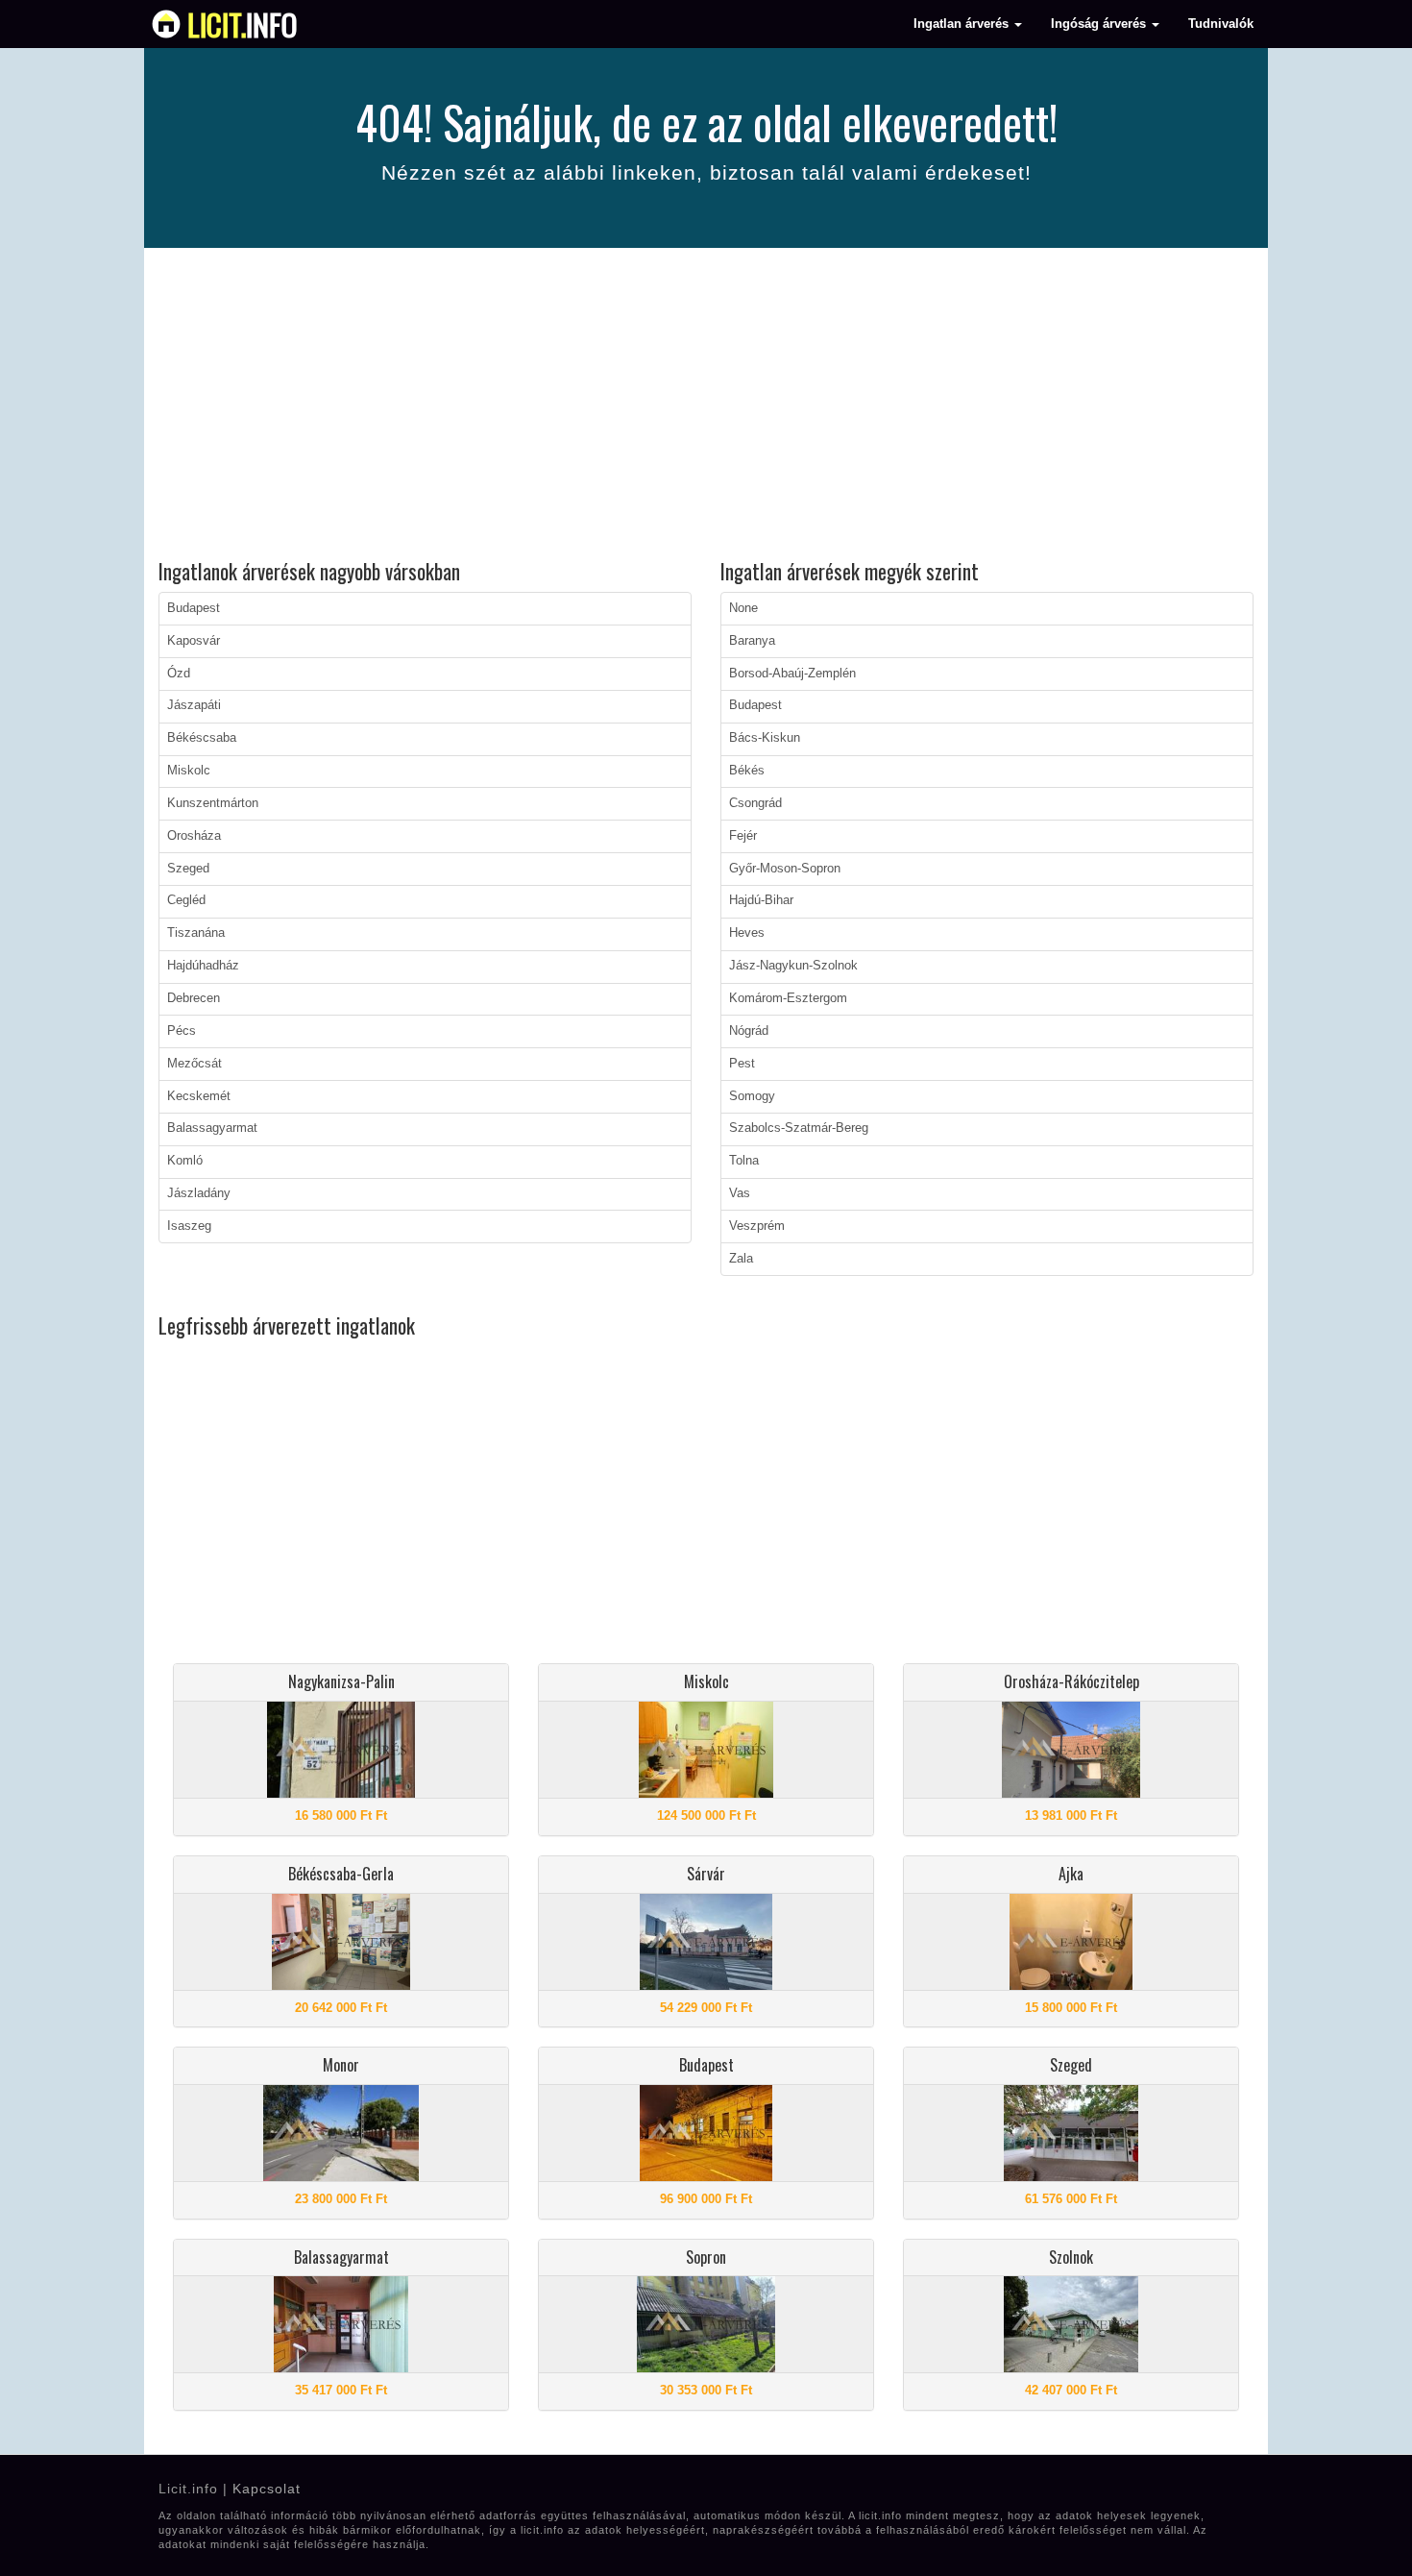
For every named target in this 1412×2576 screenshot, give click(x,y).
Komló (185, 1161)
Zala (741, 1259)
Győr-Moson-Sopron (785, 869)
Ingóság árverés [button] (1100, 24)
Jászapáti (194, 705)
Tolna (744, 1161)
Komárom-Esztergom (788, 998)
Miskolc (189, 771)
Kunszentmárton (213, 803)
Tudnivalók (1221, 24)
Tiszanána (196, 933)
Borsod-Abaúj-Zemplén (792, 674)
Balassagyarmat (212, 1128)
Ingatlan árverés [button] (963, 24)
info (243, 24)
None (743, 608)
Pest (742, 1064)
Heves (747, 933)
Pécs (182, 1031)
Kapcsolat (267, 2489)
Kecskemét (199, 1096)
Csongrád (755, 803)
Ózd (179, 674)
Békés (747, 771)
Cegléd (186, 900)
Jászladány (199, 1193)
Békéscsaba (202, 738)
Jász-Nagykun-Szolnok (793, 966)
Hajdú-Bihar (761, 900)
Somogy (752, 1096)
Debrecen (194, 998)
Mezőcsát (195, 1064)
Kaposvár (194, 641)
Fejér (743, 836)
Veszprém (757, 1226)
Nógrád (749, 1031)
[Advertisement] (706, 406)
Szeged (188, 869)
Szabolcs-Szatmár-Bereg (799, 1128)
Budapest (194, 608)
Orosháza (194, 836)
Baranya (752, 641)
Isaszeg (189, 1226)
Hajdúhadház (203, 966)
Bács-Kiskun (765, 738)
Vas (740, 1193)
